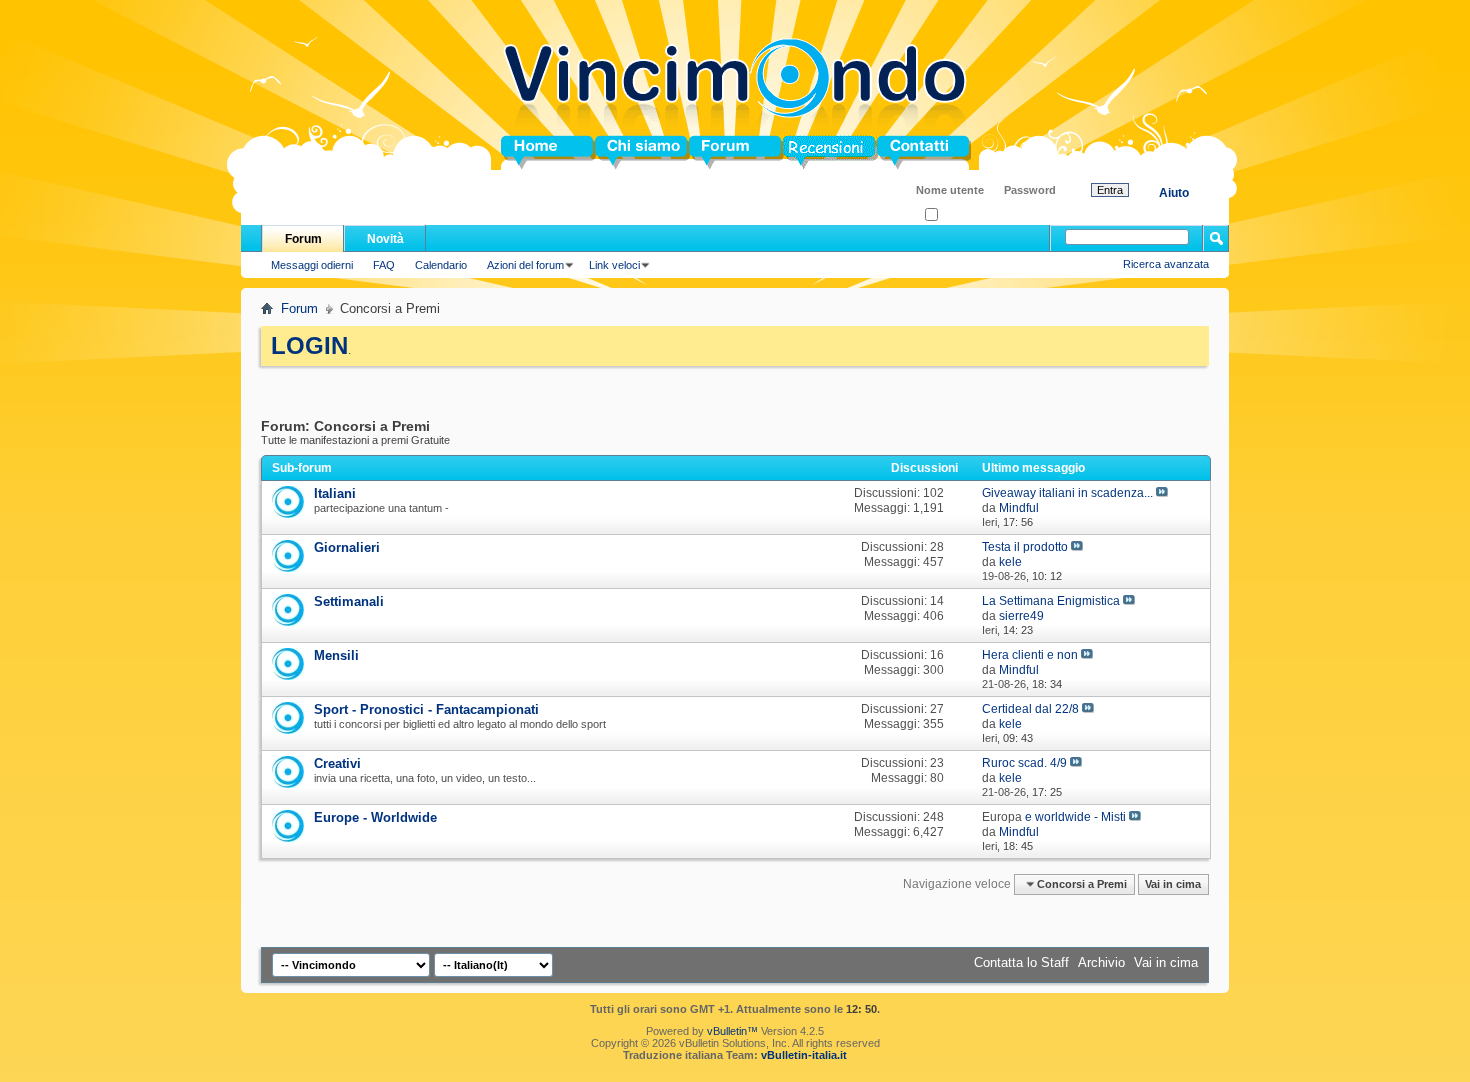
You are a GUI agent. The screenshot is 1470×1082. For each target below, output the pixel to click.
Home (519, 152)
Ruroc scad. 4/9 (1024, 763)
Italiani (335, 493)
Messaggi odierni (312, 265)
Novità (385, 239)
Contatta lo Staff (1021, 962)
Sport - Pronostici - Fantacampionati (426, 709)
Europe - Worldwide (375, 817)
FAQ (384, 265)
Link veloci (614, 265)
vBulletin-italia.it (804, 1055)
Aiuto (1174, 193)
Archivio (1101, 962)
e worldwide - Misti (1075, 817)
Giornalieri (347, 547)
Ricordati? (962, 215)
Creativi (337, 763)
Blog (797, 152)
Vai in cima (1173, 884)
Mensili (336, 655)
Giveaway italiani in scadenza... (1067, 493)
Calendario (441, 265)
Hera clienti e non (1030, 655)
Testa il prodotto (1025, 547)
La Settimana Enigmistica (1051, 601)
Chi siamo (626, 152)
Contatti (901, 152)
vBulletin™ (732, 1031)
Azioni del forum (525, 265)
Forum (709, 152)
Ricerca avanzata (1166, 264)
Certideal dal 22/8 (1030, 709)
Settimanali (349, 601)
